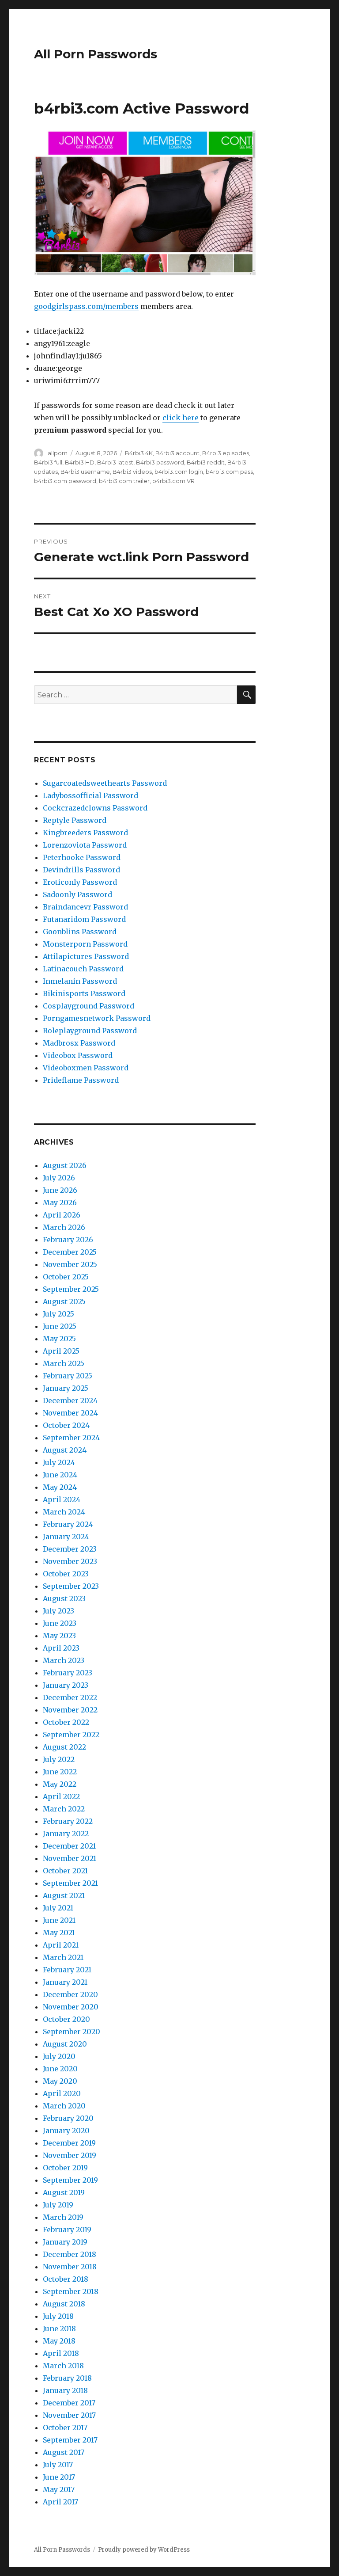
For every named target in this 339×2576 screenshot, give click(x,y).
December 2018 (70, 2254)
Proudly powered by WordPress (144, 2550)
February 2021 (67, 1970)
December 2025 (70, 1252)
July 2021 (58, 1908)
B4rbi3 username (85, 472)
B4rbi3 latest (115, 462)
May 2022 (60, 1784)
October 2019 (65, 2168)
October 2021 (65, 1871)
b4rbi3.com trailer (124, 481)
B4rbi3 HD (80, 462)
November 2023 (70, 1561)
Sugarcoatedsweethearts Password (105, 783)
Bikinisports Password (84, 993)
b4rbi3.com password (65, 481)
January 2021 (65, 1982)
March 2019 (63, 2217)
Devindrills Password (81, 870)
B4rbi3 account (177, 453)
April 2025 (61, 1351)
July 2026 (59, 1178)
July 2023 (58, 1611)
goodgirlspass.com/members (86, 306)
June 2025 (60, 1326)
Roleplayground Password (90, 1031)
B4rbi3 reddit (206, 462)
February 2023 (68, 1673)
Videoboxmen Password (86, 1068)
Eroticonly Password (80, 882)
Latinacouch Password (83, 969)
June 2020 (60, 2069)
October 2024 (66, 1425)
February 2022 (68, 1821)
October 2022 (66, 1722)
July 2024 (59, 1462)
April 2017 (60, 2502)
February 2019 (67, 2230)
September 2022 (71, 1735)
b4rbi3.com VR (173, 481)
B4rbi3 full (48, 462)
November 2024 (70, 1413)
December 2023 (70, 1549)
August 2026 (65, 1165)
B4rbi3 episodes (226, 453)
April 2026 (62, 1215)
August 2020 (65, 2044)
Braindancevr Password (85, 907)
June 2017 (59, 2477)
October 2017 (65, 2428)
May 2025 (59, 1339)
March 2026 (64, 1227)
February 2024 (68, 1524)
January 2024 (66, 1537)
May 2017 (59, 2489)
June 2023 (60, 1623)
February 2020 (68, 2118)
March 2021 (63, 1957)
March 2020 (64, 2106)
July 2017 (58, 2465)
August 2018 (64, 2304)
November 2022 (70, 1710)
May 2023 (59, 1636)
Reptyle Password (75, 820)
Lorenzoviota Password (85, 845)
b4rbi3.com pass (229, 472)
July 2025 (58, 1314)
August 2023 (64, 1598)
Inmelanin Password (80, 981)
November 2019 (70, 2155)
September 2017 (70, 2440)
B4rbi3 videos (132, 472)
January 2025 (66, 1388)
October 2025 (66, 1277)
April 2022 (61, 1796)
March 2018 (63, 2366)
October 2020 (66, 2019)
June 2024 (60, 1475)
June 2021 (59, 1920)
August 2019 (64, 2192)
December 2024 (70, 1400)
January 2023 (66, 1685)
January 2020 (66, 2131)
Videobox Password (78, 1055)
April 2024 (62, 1499)
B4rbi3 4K (139, 453)
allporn (58, 453)
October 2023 (66, 1574)
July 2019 (58, 2205)
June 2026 (60, 1190)
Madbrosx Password (79, 1043)
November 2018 (70, 2267)
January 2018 (65, 2390)
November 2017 (69, 2415)
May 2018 (59, 2341)
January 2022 (66, 1834)
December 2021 (69, 1846)
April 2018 (61, 2353)
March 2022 (64, 1809)
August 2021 (64, 1895)
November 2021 (70, 1858)
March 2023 (64, 1660)
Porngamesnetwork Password (97, 1018)
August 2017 (64, 2452)
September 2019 (70, 2180)
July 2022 (59, 1759)
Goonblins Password (80, 932)
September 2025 (71, 1289)
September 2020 (72, 2032)
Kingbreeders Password (85, 833)
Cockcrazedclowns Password (95, 808)
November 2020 (71, 2007)
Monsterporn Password (85, 944)
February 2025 (68, 1376)
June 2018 (59, 2329)
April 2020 (62, 2093)
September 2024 (71, 1438)
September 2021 (70, 1883)
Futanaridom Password (84, 919)
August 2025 (64, 1301)
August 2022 (64, 1747)
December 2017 (69, 2403)
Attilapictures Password (86, 956)
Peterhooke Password (82, 857)
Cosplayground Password (89, 1006)
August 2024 (65, 1450)
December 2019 (69, 2143)
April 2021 (61, 1945)
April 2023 (61, 1648)
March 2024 (64, 1512)
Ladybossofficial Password (90, 795)
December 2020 (70, 1994)
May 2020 (60, 2081)
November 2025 (70, 1264)
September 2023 (71, 1586)
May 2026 (60, 1202)
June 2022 (60, 1772)
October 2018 (66, 2279)
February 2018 (67, 2378)
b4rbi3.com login (179, 472)
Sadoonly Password (77, 894)
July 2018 (58, 2316)
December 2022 (70, 1697)
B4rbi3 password (160, 462)
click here (181, 418)
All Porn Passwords (96, 54)
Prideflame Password (81, 1080)
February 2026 (68, 1240)
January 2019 (65, 2242)
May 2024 (60, 1487)
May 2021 (59, 1933)
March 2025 (64, 1363)
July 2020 (59, 2056)
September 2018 (71, 2291)
